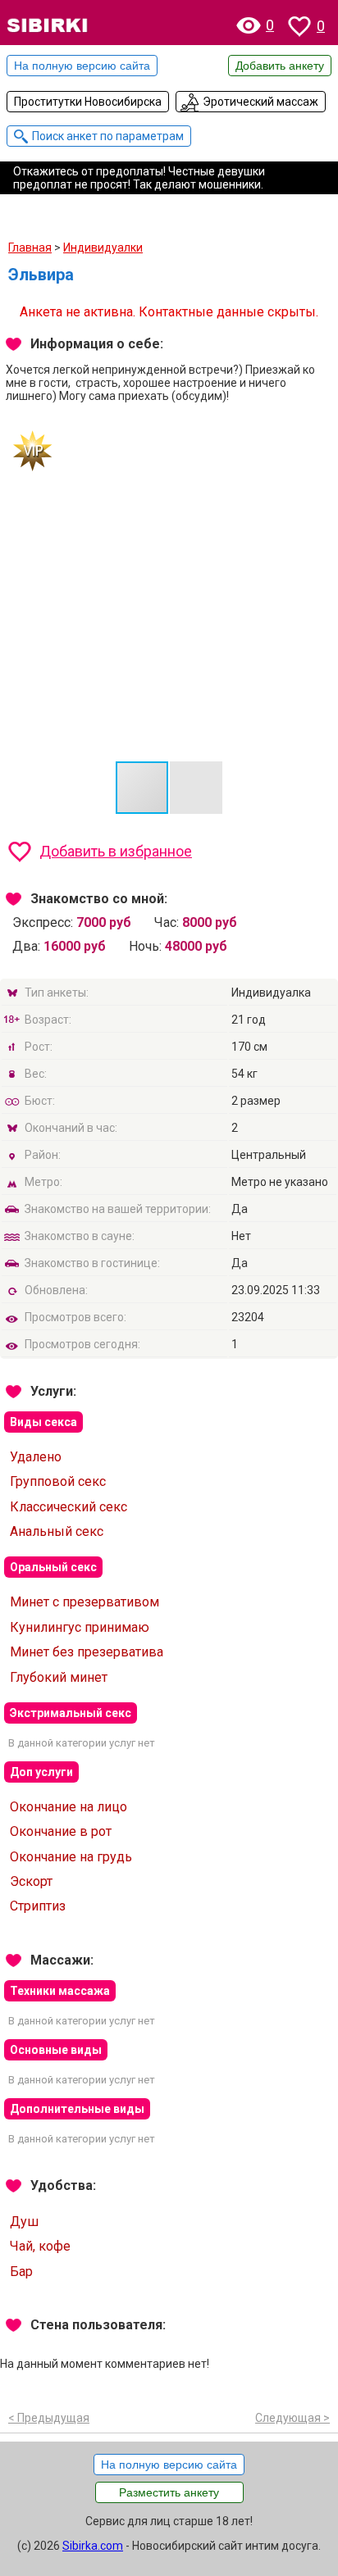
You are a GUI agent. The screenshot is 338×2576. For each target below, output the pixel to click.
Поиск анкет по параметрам (108, 136)
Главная (30, 248)
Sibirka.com (93, 2546)
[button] (196, 788)
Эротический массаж (260, 102)
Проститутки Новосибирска (88, 102)
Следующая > (292, 2418)
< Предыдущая (49, 2418)
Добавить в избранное (116, 851)
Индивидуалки (103, 248)
